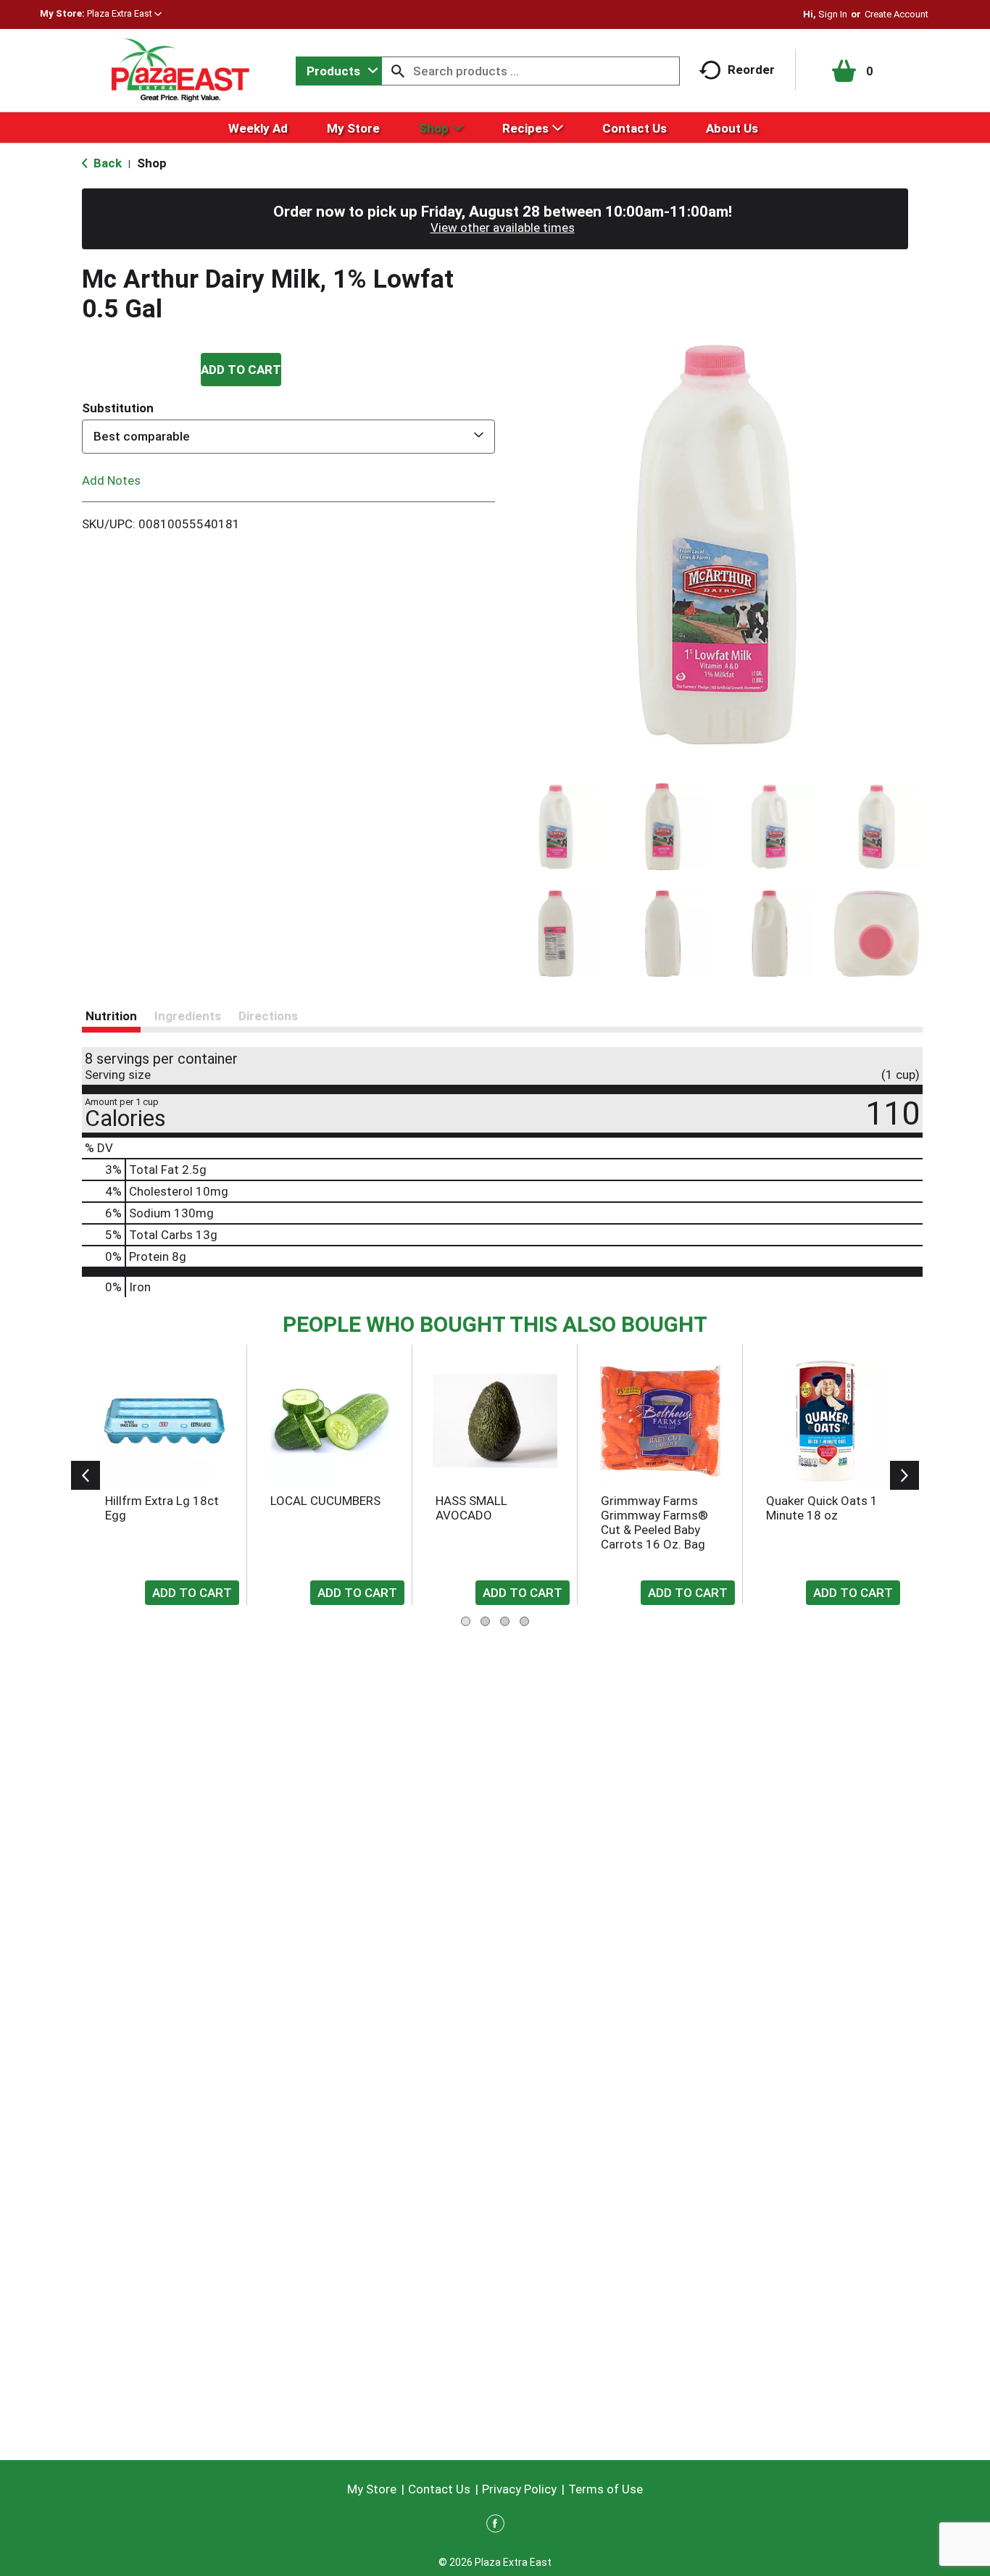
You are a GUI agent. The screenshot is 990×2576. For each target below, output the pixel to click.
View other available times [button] (503, 228)
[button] (124, 13)
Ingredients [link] (188, 1016)
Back (106, 163)
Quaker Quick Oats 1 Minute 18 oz (822, 1508)
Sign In (833, 14)
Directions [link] (268, 1016)
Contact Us (439, 2489)
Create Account (897, 14)
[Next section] (904, 1475)
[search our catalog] (398, 71)
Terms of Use (606, 2489)
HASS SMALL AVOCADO (471, 1508)
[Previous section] (86, 1475)
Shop (152, 163)
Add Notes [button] (111, 480)
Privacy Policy (519, 2489)
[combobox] (339, 71)
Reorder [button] (751, 70)
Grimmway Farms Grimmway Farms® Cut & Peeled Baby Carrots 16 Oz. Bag (654, 1522)
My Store (372, 2489)
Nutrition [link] (111, 1016)
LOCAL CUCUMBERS (325, 1501)
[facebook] (495, 2526)
